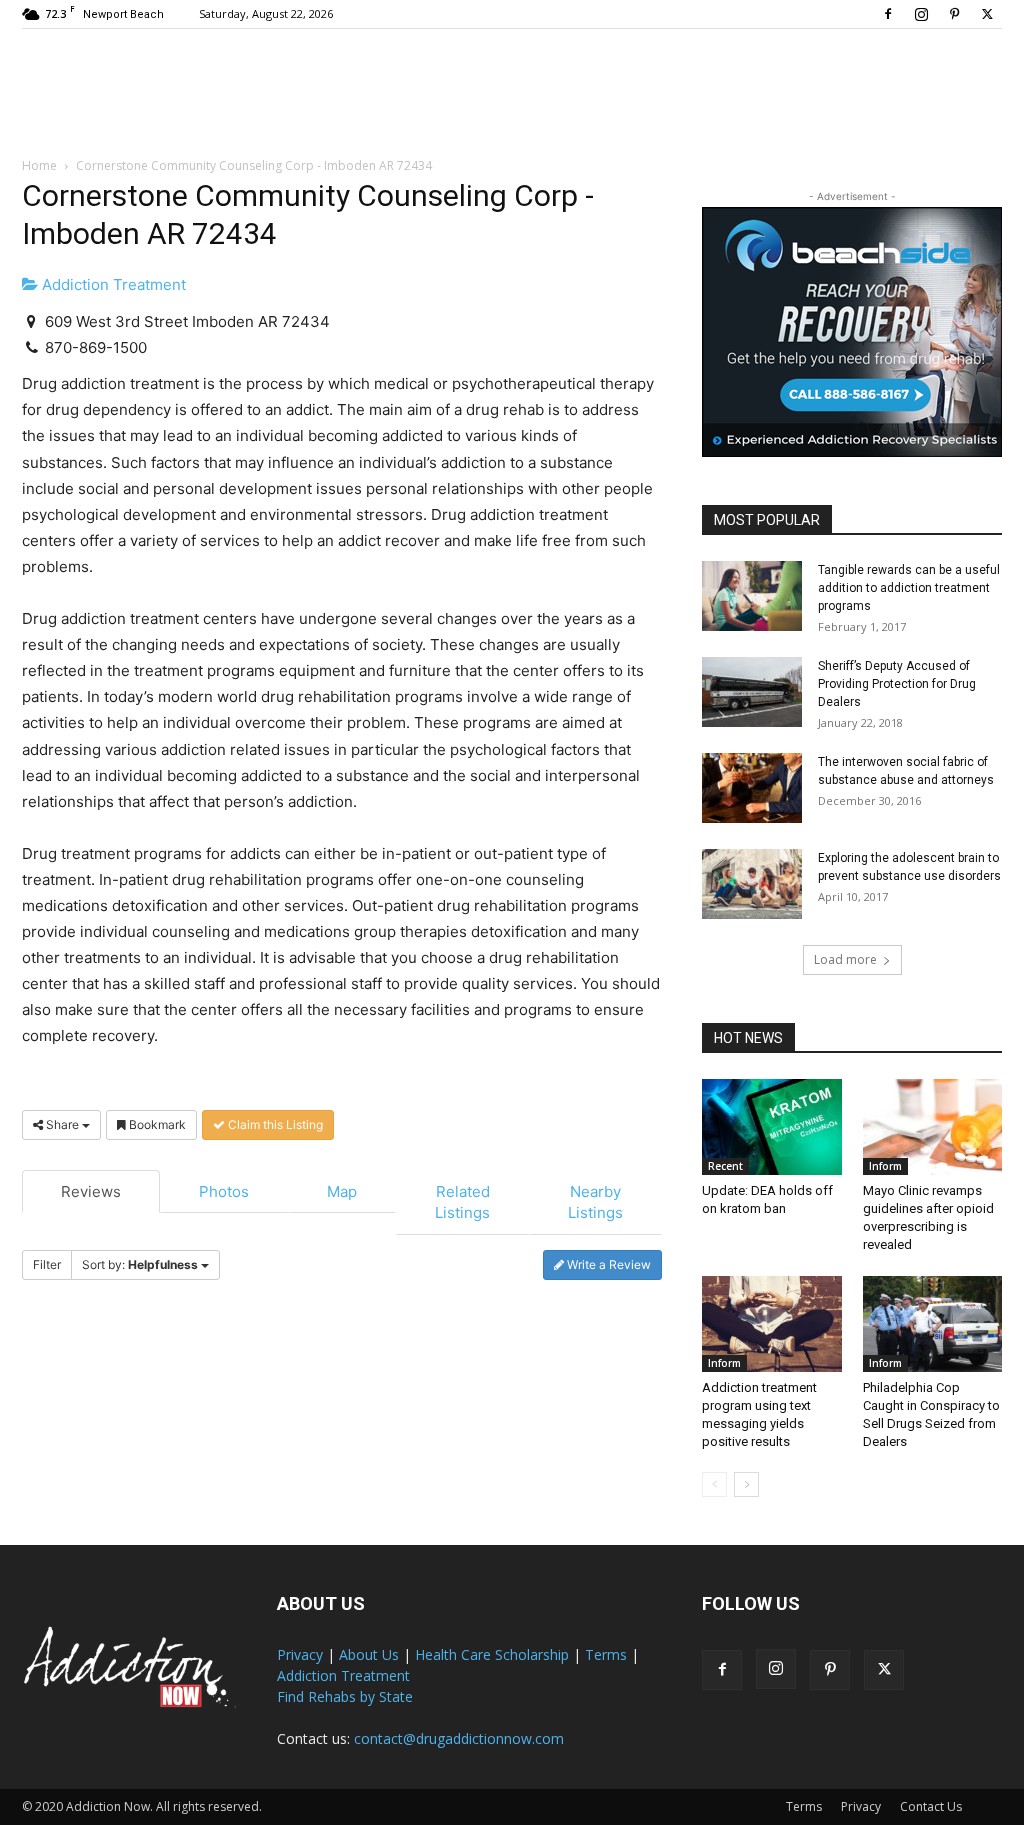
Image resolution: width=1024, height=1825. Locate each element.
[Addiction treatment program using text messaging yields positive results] (772, 1324)
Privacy (300, 1654)
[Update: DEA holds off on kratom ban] (772, 1127)
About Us (369, 1654)
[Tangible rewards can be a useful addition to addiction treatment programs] (752, 596)
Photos (224, 1191)
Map (342, 1191)
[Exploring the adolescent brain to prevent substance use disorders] (752, 884)
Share (62, 1124)
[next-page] (746, 1484)
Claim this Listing (274, 1124)
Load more (845, 959)
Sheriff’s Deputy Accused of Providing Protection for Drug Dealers (897, 684)
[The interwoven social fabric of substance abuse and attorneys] (752, 788)
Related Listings (462, 1202)
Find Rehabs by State (345, 1696)
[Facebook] (888, 14)
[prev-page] (714, 1484)
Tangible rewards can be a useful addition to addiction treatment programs (909, 588)
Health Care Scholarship (492, 1654)
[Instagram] (921, 14)
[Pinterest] (954, 14)
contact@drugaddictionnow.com (459, 1738)
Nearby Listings (595, 1202)
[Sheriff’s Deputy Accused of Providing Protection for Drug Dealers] (752, 692)
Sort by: (140, 1264)
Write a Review (607, 1264)
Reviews (91, 1191)
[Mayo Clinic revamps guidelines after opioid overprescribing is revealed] (933, 1127)
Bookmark (156, 1124)
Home (39, 165)
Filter (47, 1264)
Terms (606, 1654)
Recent (725, 1166)
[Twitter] (987, 14)
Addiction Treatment (112, 284)
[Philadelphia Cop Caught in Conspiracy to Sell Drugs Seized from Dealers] (933, 1324)
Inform (885, 1166)
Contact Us (931, 1806)
